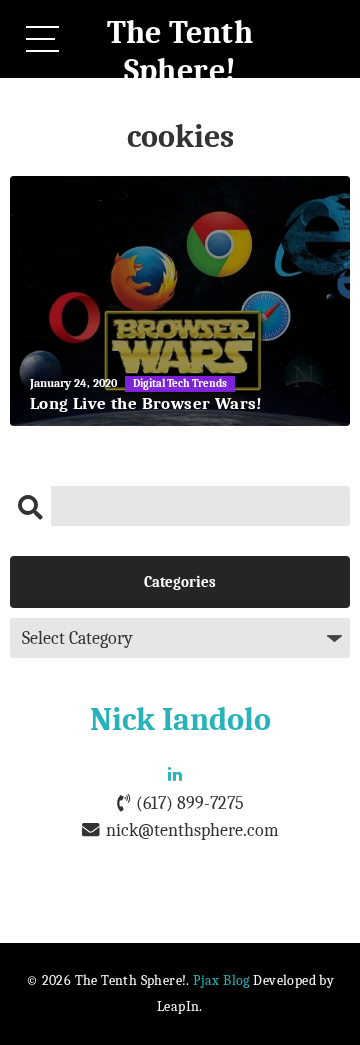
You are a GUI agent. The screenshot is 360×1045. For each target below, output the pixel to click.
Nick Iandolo (180, 719)
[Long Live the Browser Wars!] (180, 301)
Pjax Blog (221, 980)
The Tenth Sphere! (180, 51)
